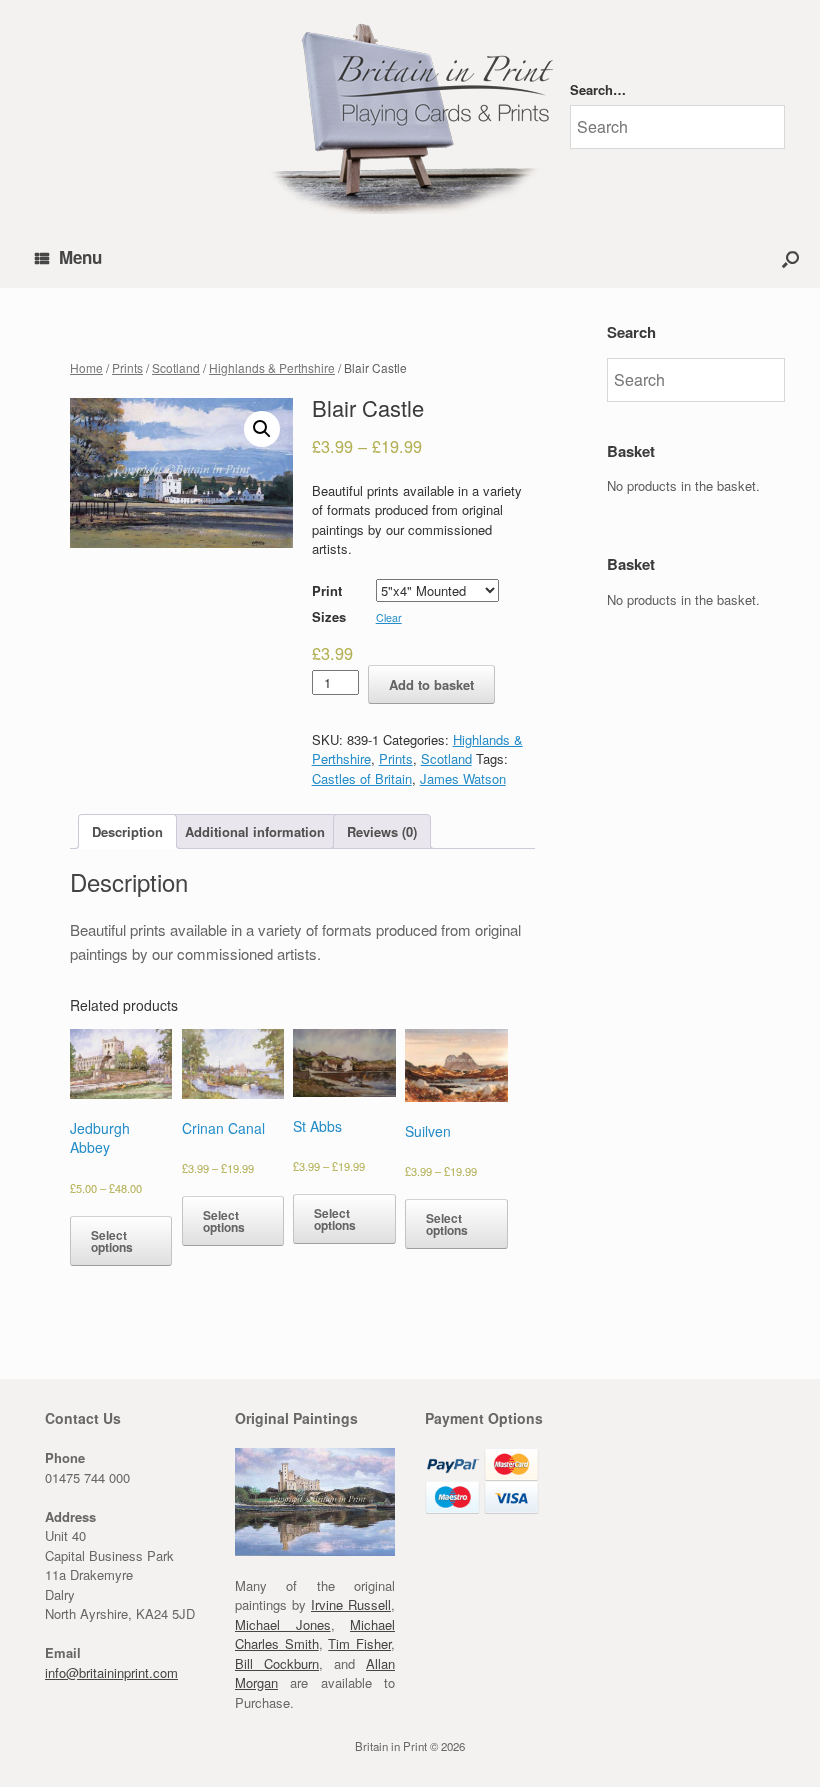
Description (127, 831)
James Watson (463, 778)
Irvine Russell (351, 1604)
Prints (127, 367)
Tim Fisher (359, 1643)
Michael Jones (283, 1624)
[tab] (127, 831)
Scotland (176, 367)
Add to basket (431, 684)
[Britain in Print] (410, 114)
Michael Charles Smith (315, 1634)
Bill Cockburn (277, 1663)
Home (86, 367)
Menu (80, 257)
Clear (389, 617)
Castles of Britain (362, 778)
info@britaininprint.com (111, 1672)
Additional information (255, 831)
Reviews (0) (382, 831)
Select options (112, 1241)
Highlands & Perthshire (272, 367)
